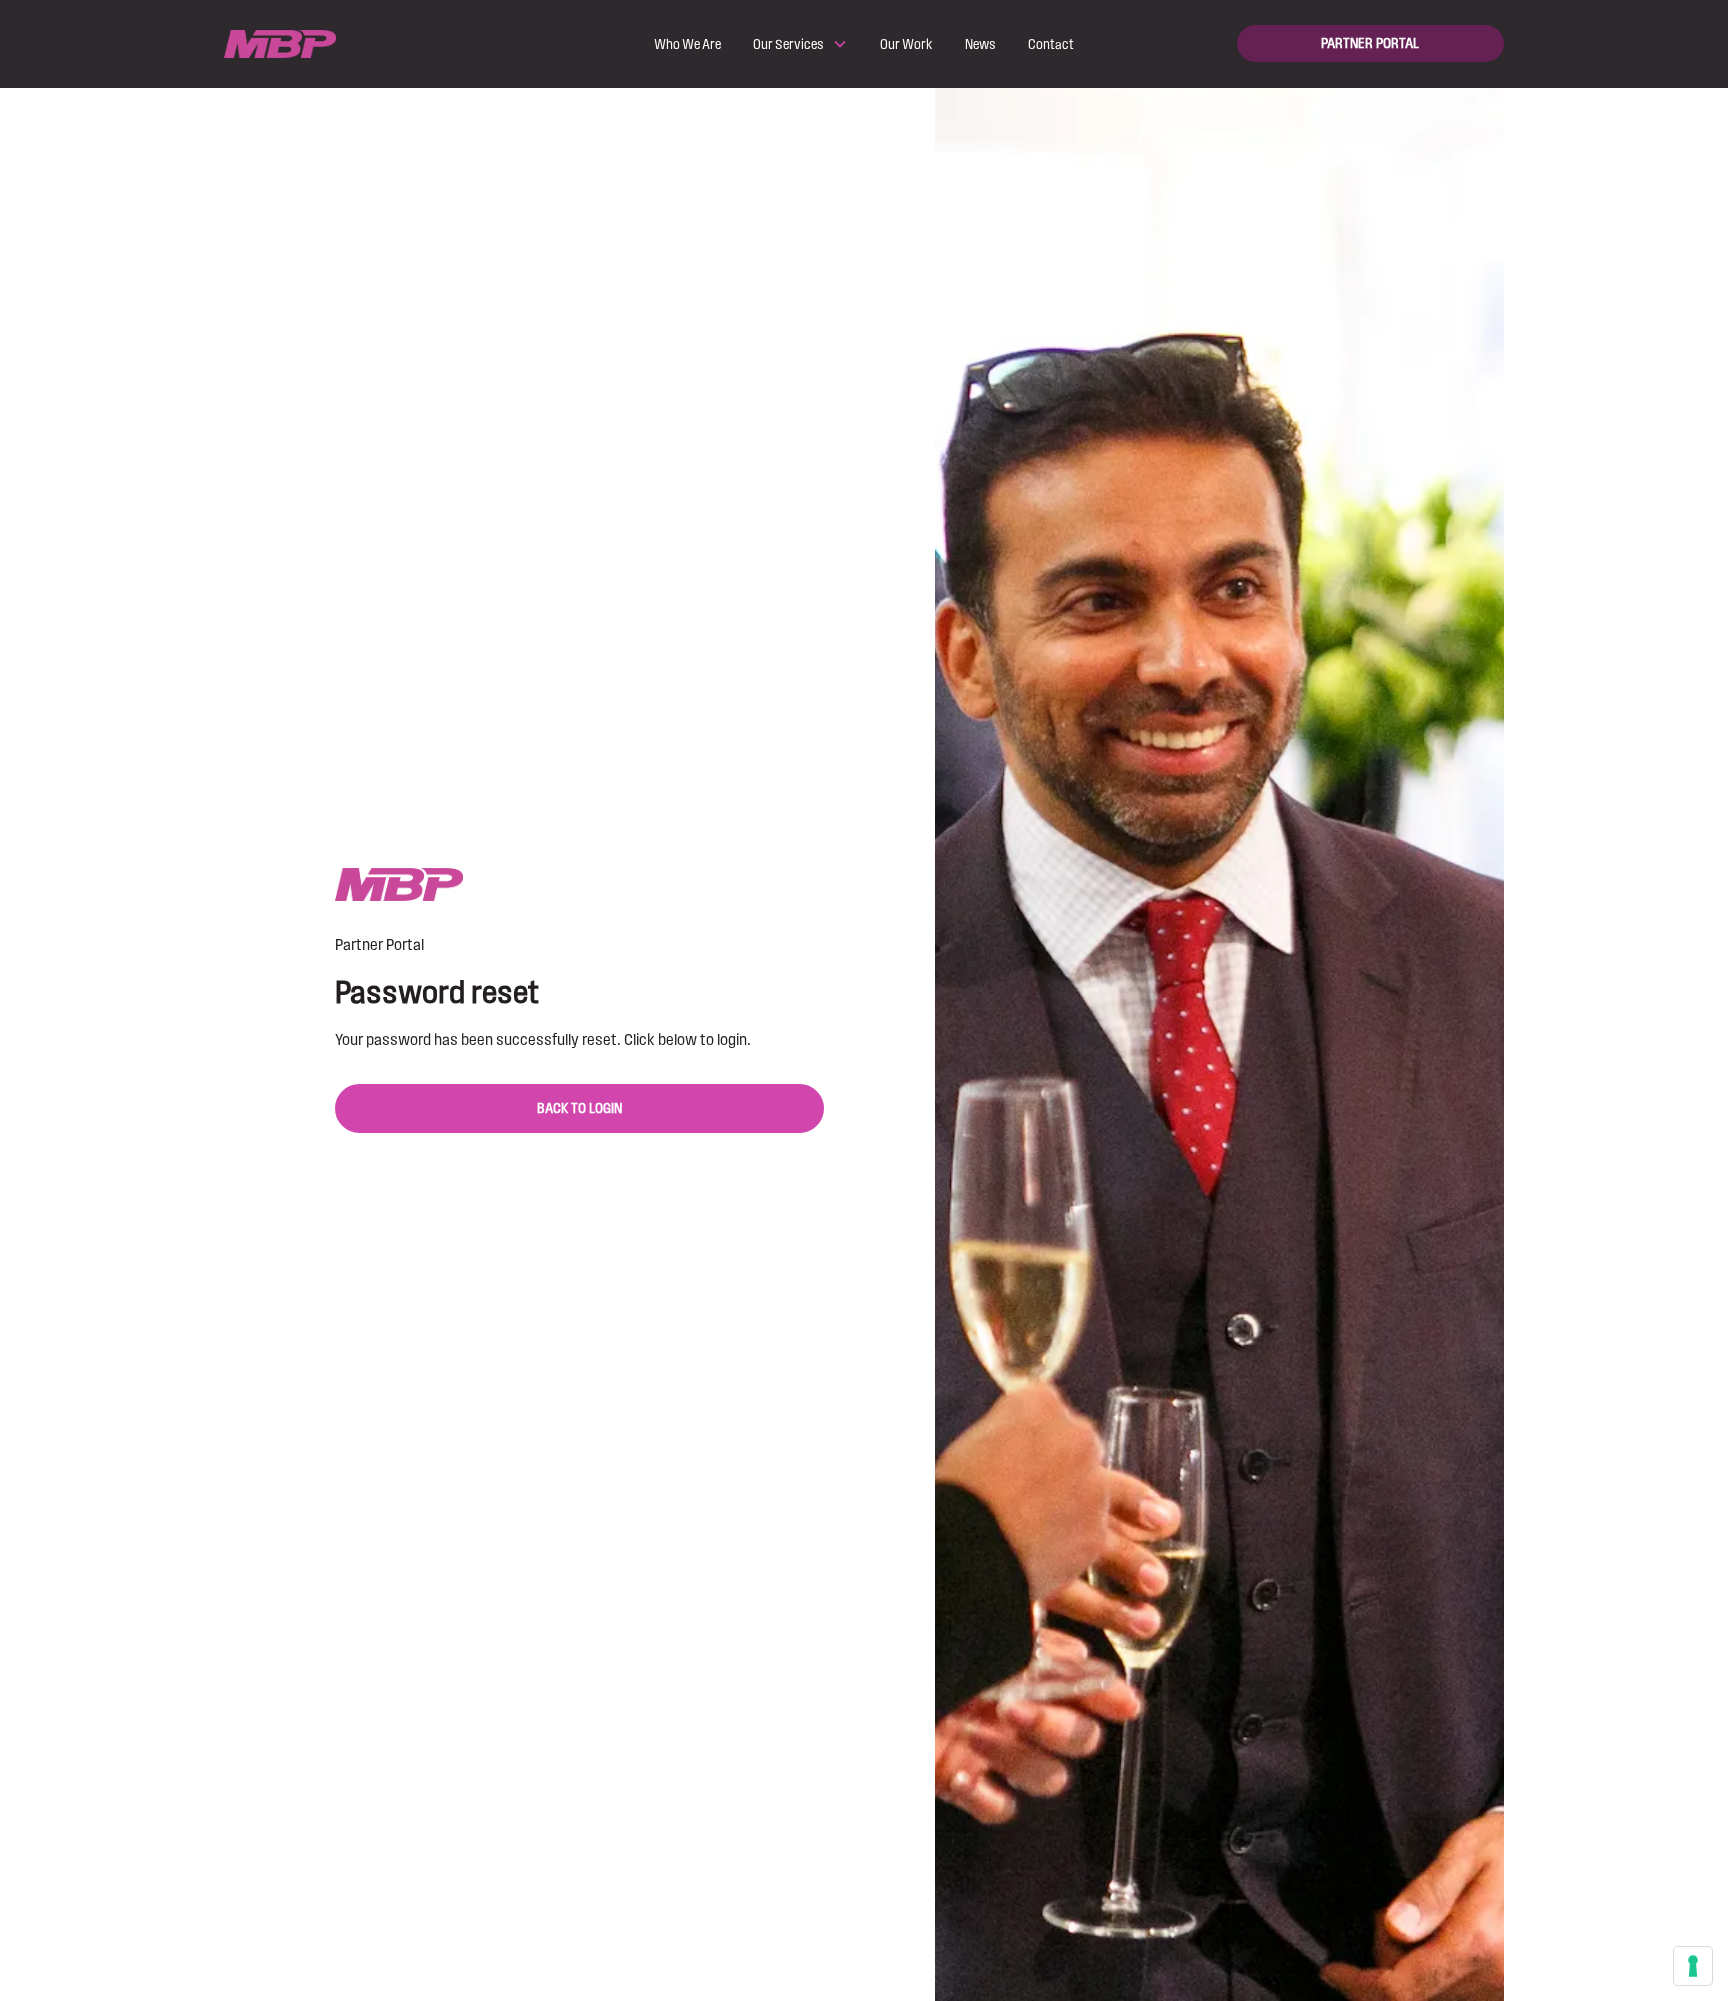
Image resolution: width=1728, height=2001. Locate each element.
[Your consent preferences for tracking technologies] (1693, 1966)
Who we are (687, 44)
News (980, 44)
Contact (1051, 44)
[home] (357, 44)
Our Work (906, 44)
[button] (800, 44)
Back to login (579, 1108)
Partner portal (1370, 43)
